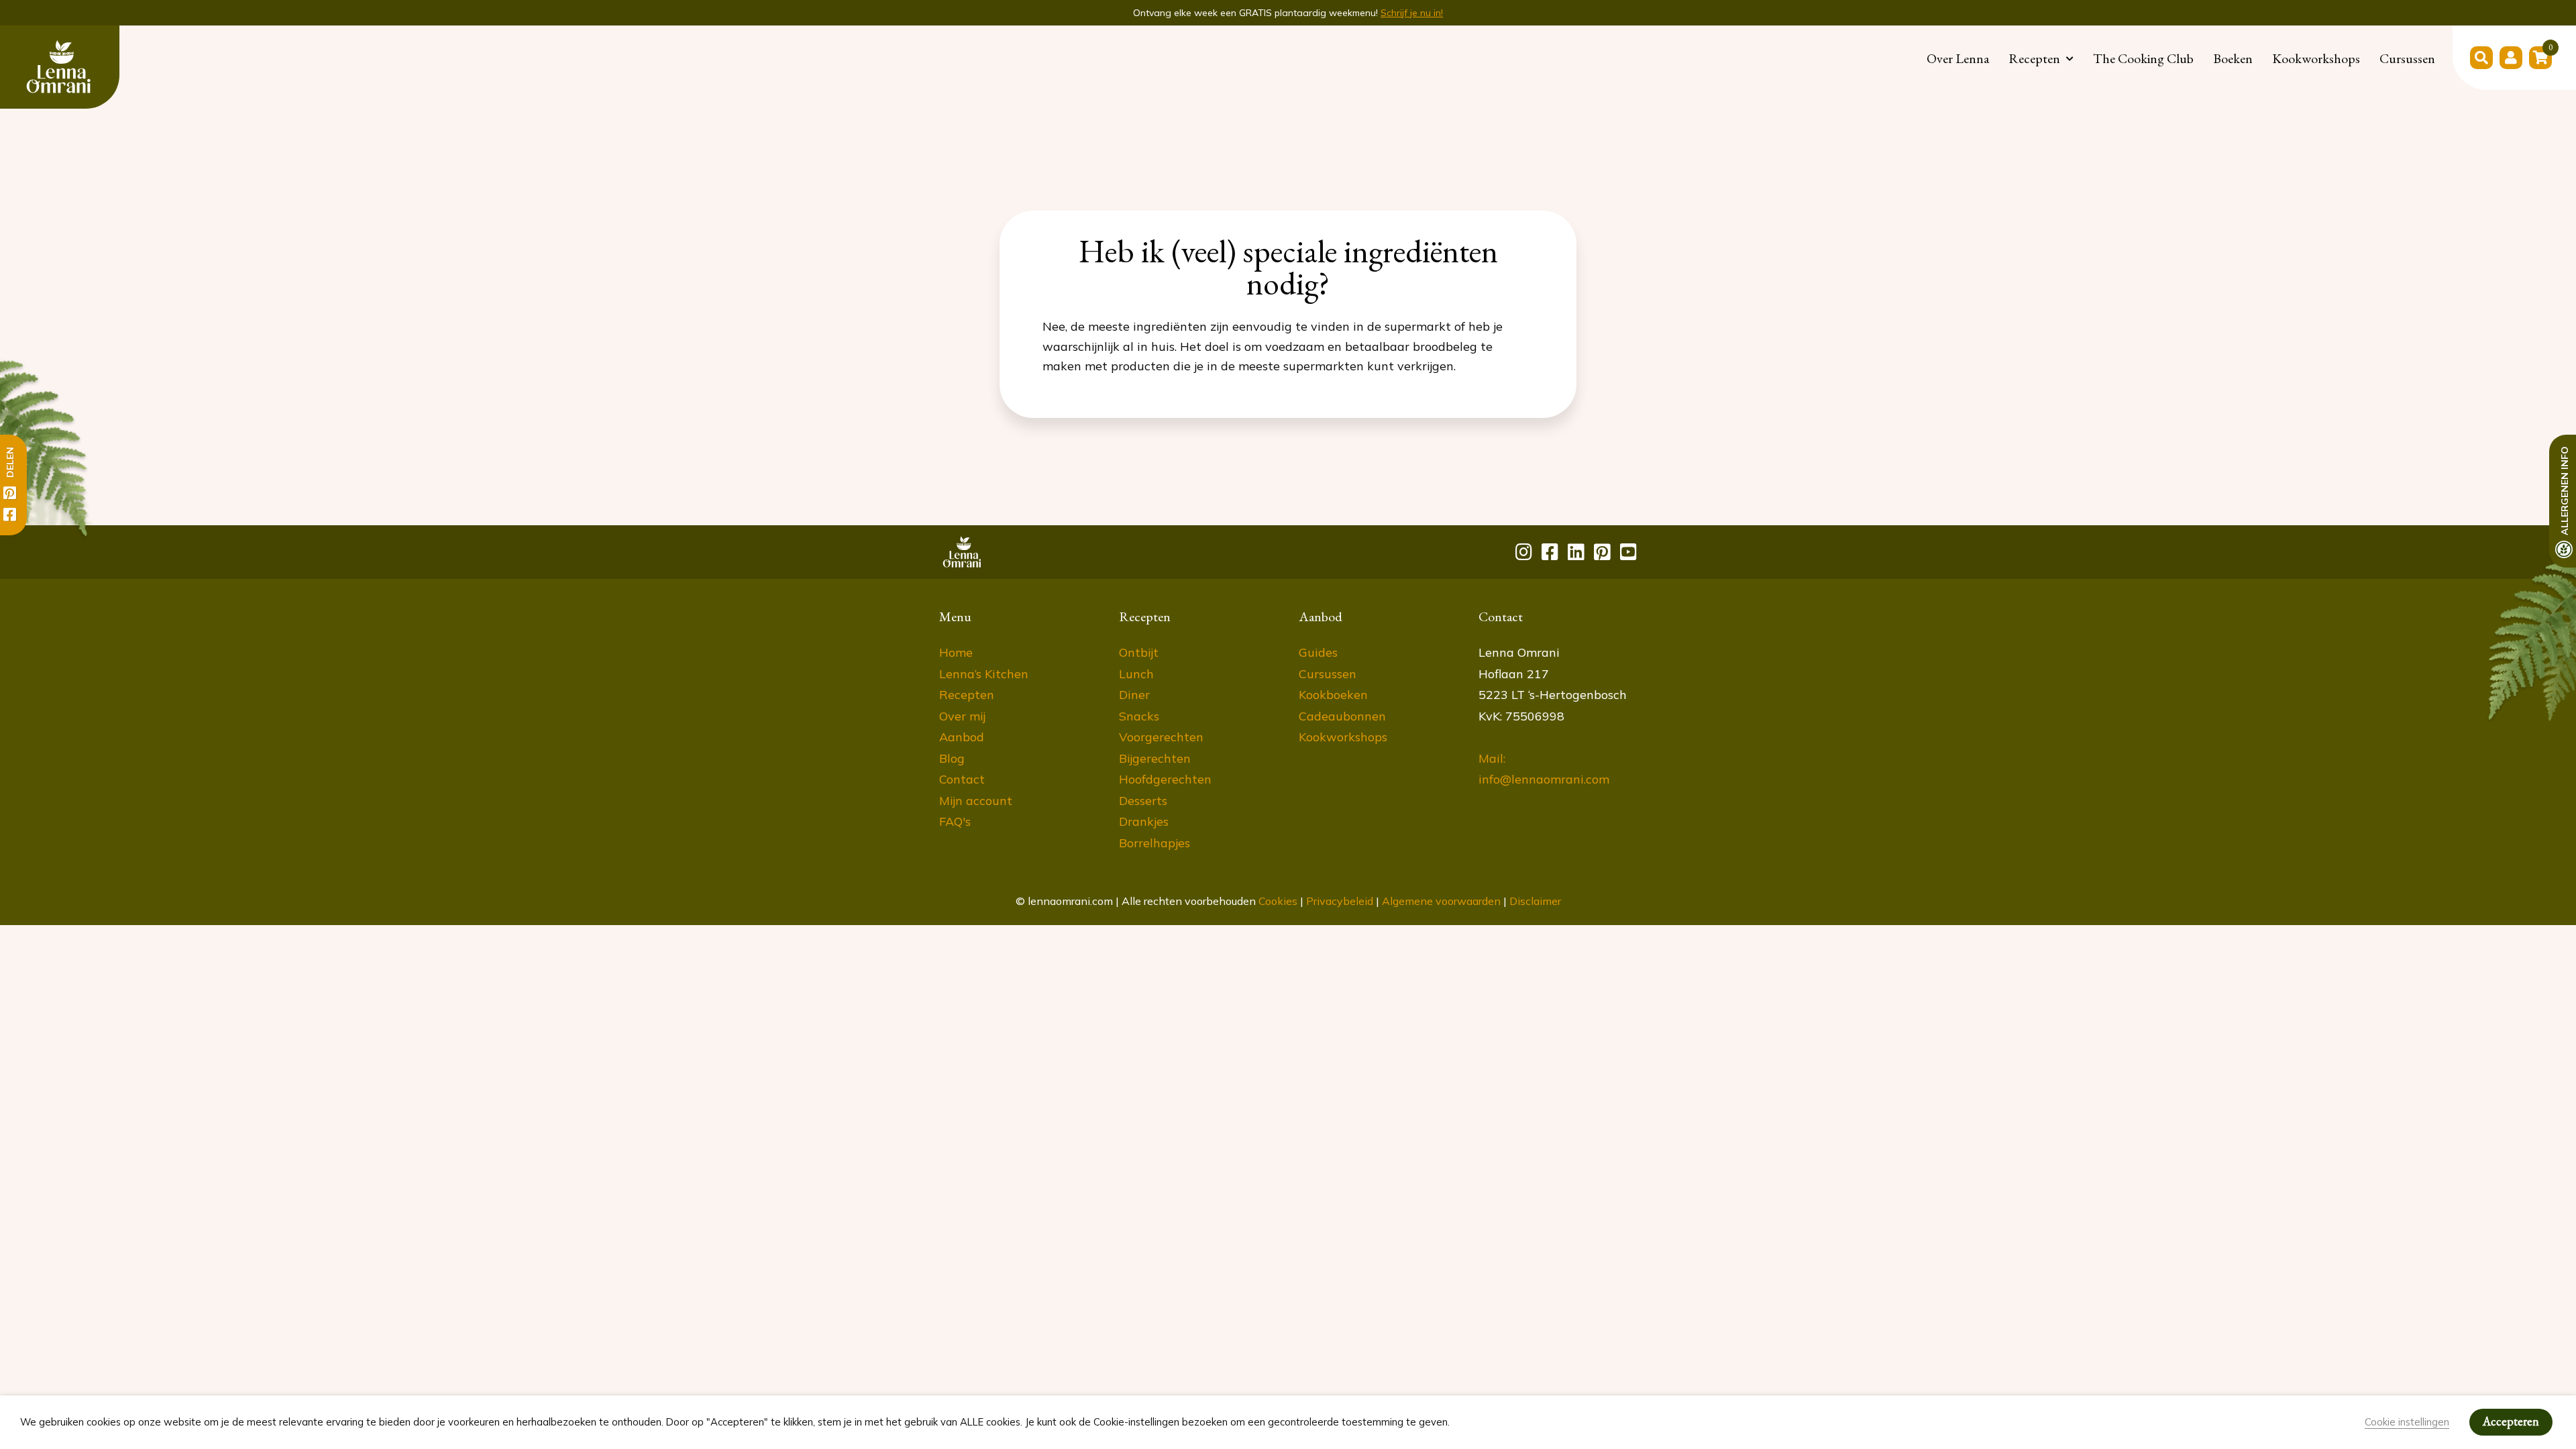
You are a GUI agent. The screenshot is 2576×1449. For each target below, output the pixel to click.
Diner (1134, 695)
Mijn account (976, 801)
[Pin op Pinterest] (10, 493)
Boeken (2233, 58)
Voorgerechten (1161, 737)
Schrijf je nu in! (1412, 13)
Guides (1318, 652)
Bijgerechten (1155, 758)
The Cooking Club (2143, 58)
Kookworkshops (2316, 58)
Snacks (1139, 716)
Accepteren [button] (2511, 1421)
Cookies (1278, 901)
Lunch (1136, 674)
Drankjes (1144, 821)
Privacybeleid (1340, 901)
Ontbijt (1139, 652)
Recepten (2034, 58)
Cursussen (2407, 58)
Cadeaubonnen (1342, 716)
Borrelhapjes (1155, 843)
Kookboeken (1333, 695)
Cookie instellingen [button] (2407, 1422)
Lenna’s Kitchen (984, 674)
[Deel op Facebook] (10, 515)
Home (956, 652)
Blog (952, 758)
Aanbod (962, 737)
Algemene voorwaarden (1441, 901)
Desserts (1143, 801)
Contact (962, 779)
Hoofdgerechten (1165, 779)
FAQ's (955, 821)
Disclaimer (1535, 901)
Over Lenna (1958, 58)
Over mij (962, 716)
